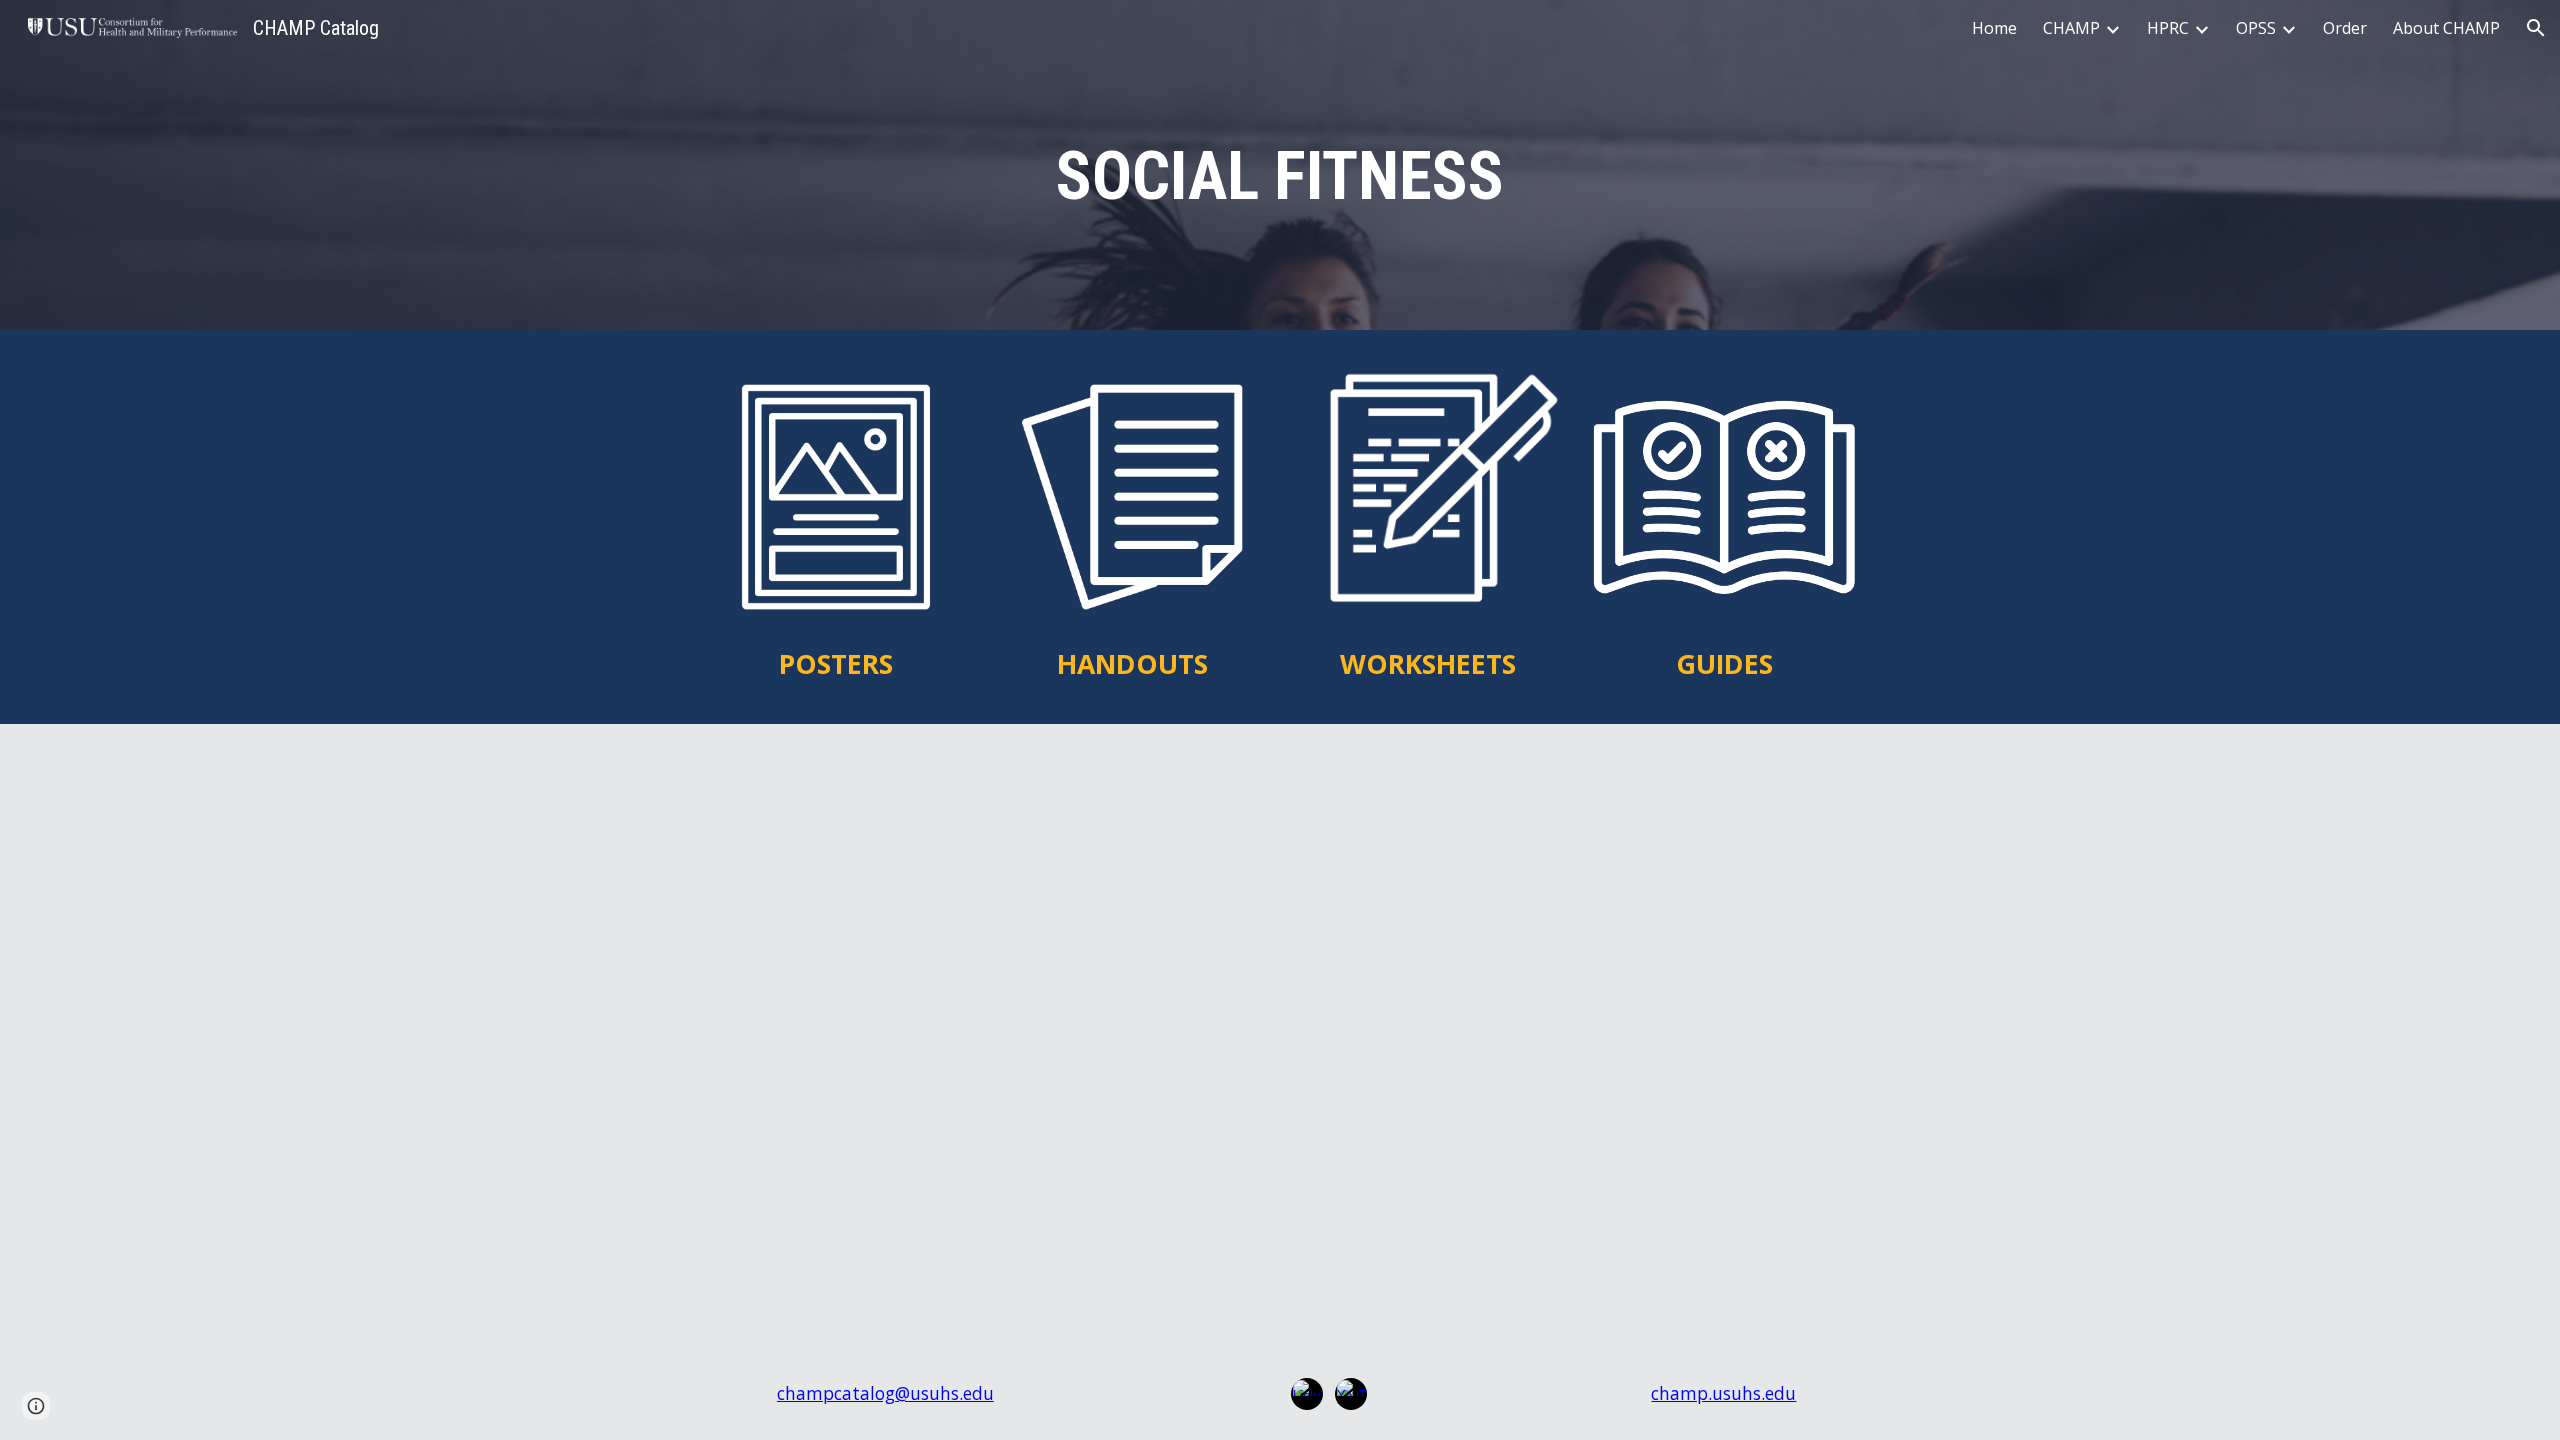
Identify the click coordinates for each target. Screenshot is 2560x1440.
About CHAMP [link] (2446, 28)
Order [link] (2345, 28)
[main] (1280, 170)
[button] (2536, 28)
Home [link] (1994, 28)
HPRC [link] (2168, 28)
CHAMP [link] (2071, 28)
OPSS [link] (2256, 28)
